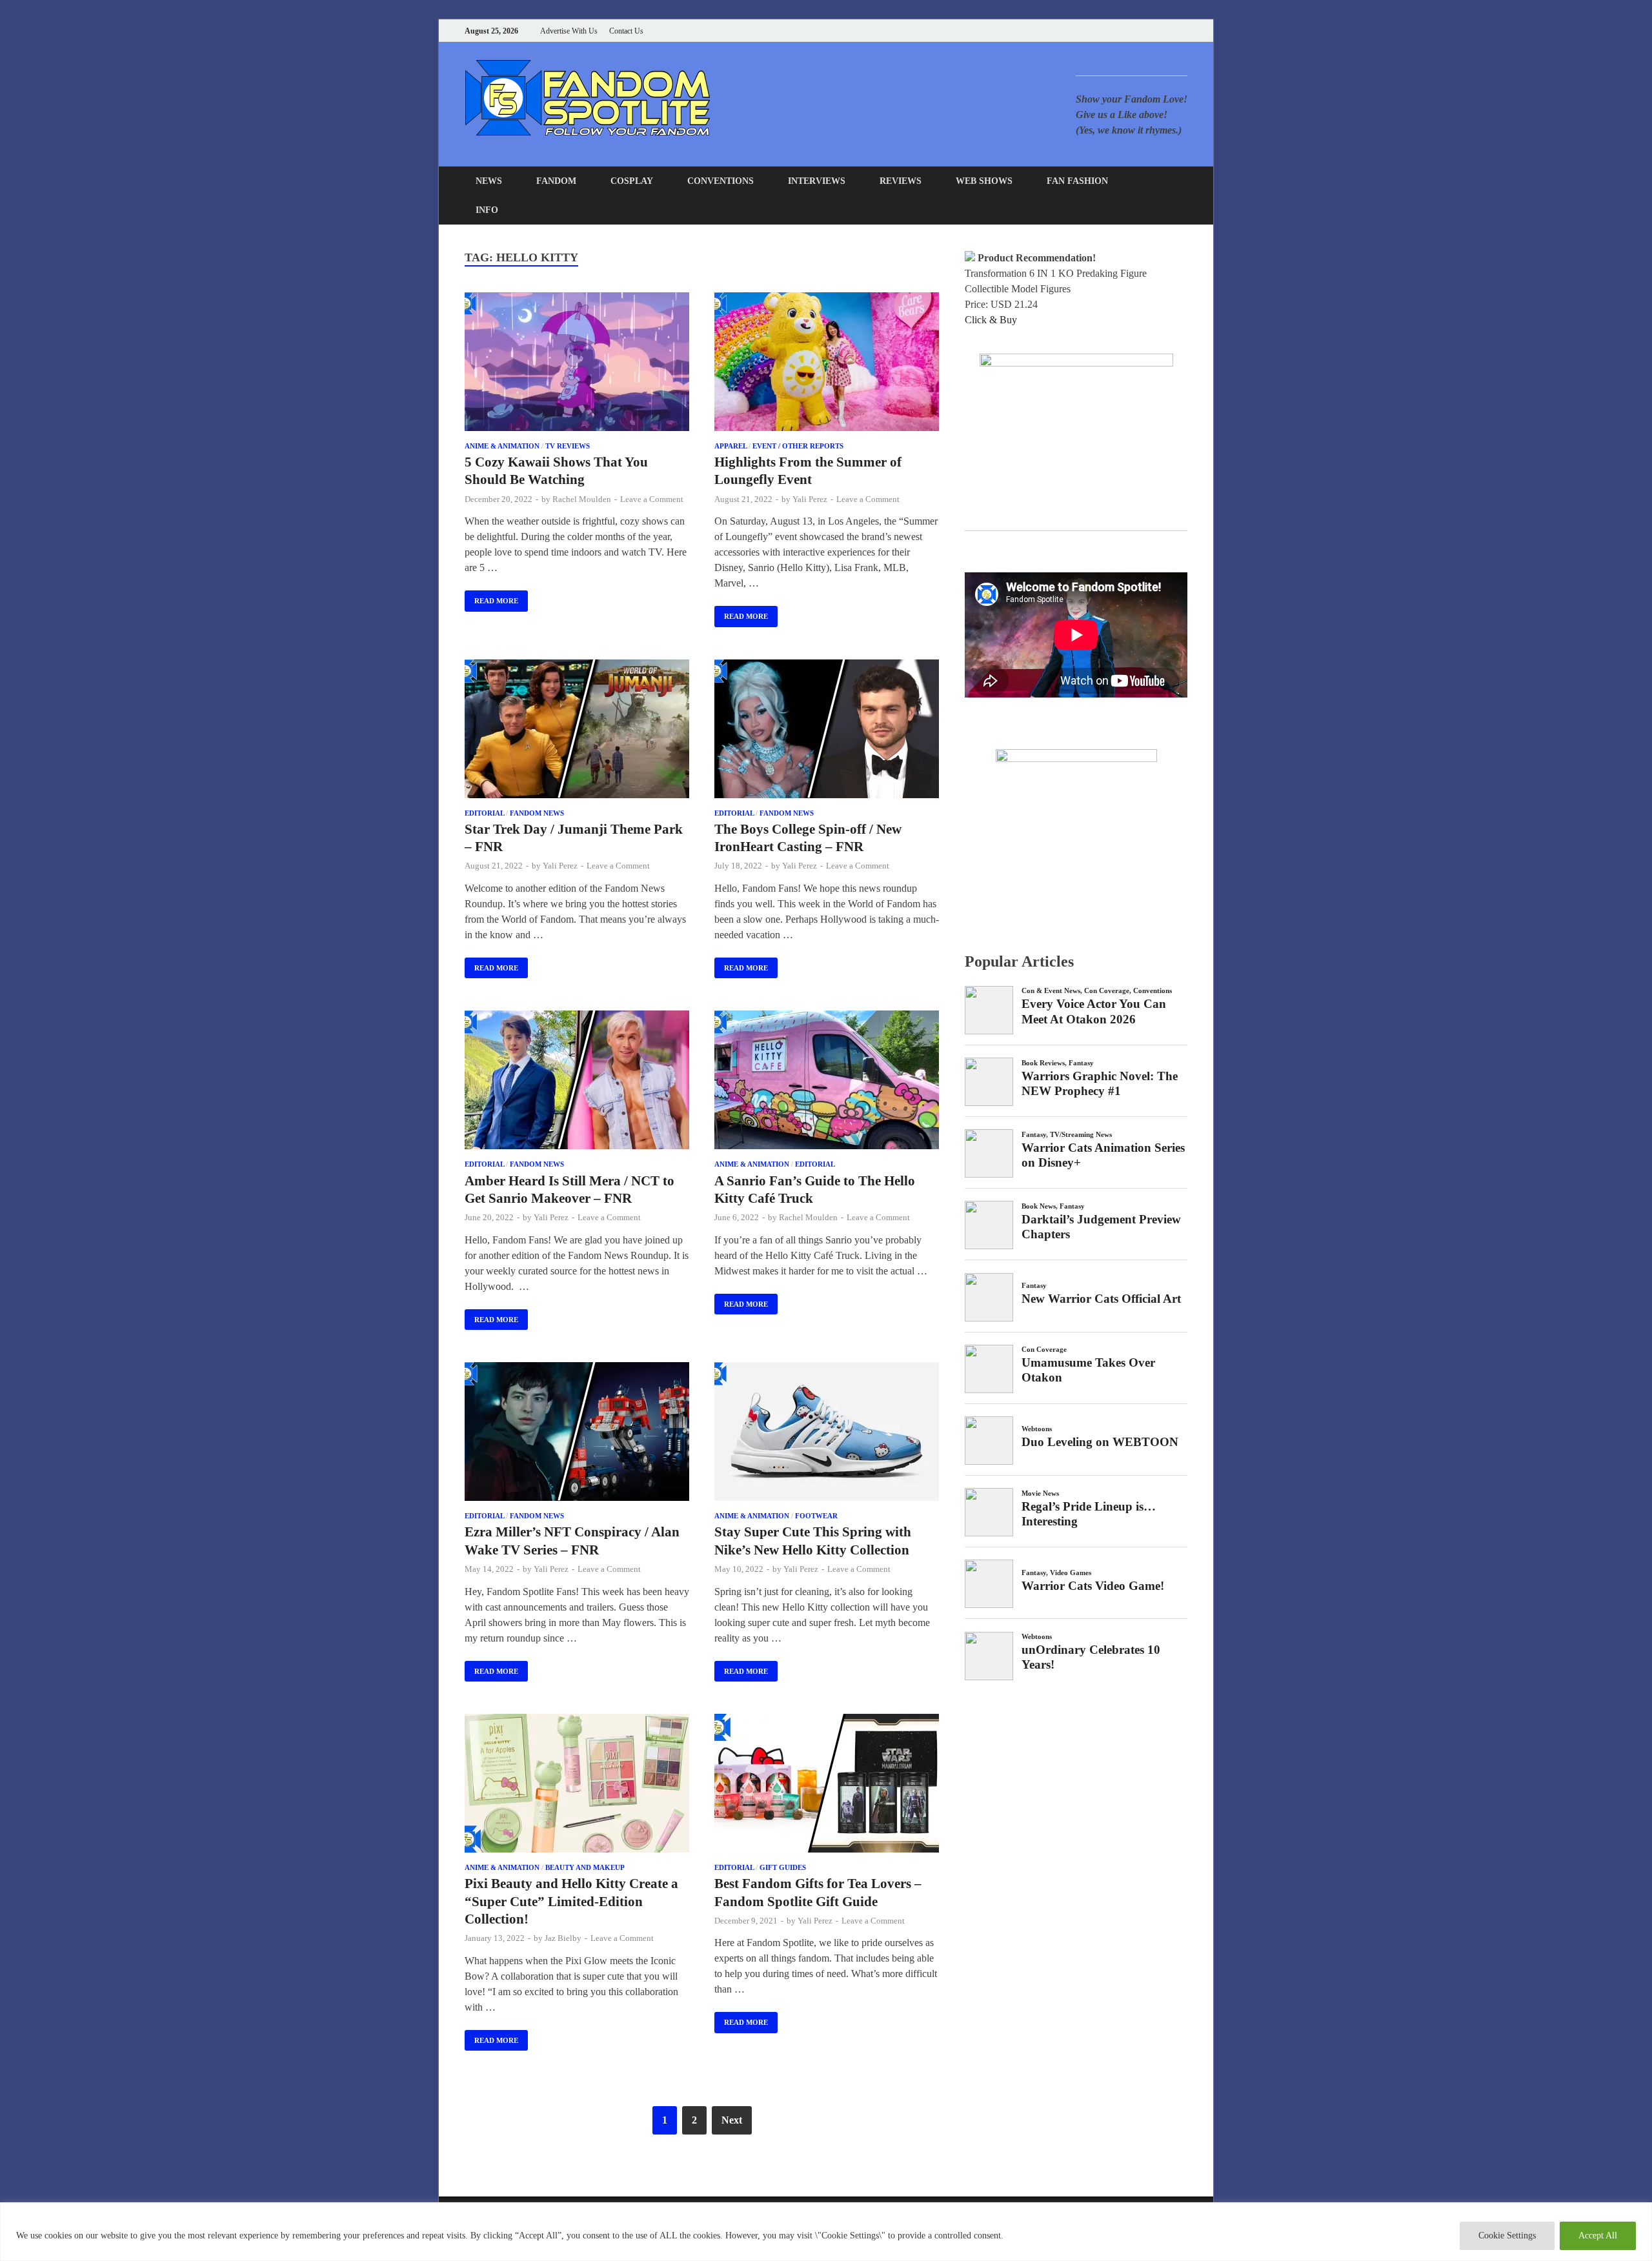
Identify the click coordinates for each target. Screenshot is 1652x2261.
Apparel (730, 446)
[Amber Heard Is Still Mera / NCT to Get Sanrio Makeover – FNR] (577, 1082)
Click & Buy (991, 320)
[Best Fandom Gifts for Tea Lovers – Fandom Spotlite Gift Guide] (827, 1785)
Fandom (556, 181)
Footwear (816, 1516)
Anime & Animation (502, 446)
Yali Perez (810, 499)
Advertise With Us (569, 31)
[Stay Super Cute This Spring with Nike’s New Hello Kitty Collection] (827, 1434)
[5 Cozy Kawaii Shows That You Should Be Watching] (577, 364)
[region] (826, 2232)
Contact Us (626, 31)
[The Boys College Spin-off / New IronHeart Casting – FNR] (827, 731)
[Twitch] (1168, 31)
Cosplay (632, 181)
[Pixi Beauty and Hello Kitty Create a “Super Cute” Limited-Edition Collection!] (577, 1785)
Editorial (484, 813)
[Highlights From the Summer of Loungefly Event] (827, 364)
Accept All (1598, 2236)
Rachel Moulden (582, 499)
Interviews (817, 181)
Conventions (720, 181)
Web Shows (984, 181)
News (489, 181)
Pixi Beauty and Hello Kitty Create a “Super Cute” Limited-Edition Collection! (571, 1901)
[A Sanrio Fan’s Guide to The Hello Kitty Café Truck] (827, 1082)
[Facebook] (1119, 31)
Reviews (901, 181)
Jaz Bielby (563, 1938)
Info (487, 210)
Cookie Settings (1507, 2236)
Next (732, 2120)
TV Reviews (568, 446)
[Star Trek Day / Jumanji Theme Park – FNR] (577, 731)
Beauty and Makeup (585, 1867)
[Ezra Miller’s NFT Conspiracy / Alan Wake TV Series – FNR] (577, 1434)
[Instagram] (1152, 31)
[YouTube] (1103, 31)
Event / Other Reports (798, 446)
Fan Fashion (1077, 181)
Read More (491, 598)
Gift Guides (783, 1867)
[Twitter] (1135, 31)
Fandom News (537, 813)
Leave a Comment (652, 499)
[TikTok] (1184, 31)
